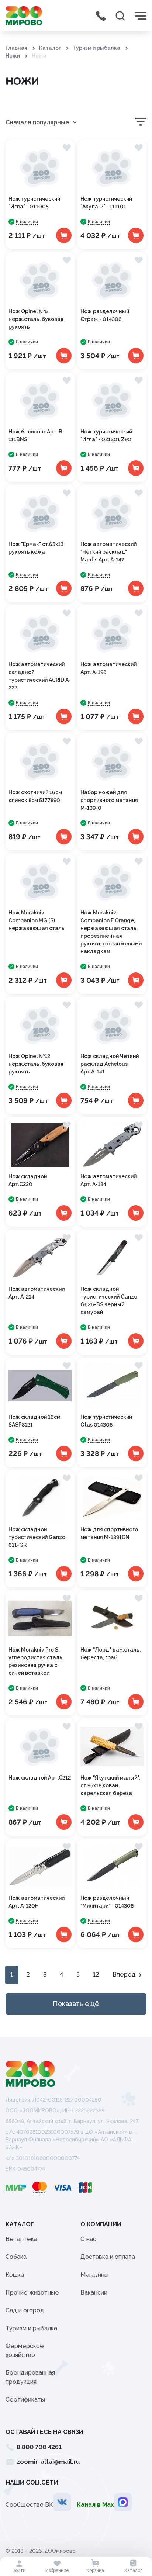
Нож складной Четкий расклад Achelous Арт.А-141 (110, 1064)
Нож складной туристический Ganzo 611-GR (37, 1537)
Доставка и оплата (108, 2257)
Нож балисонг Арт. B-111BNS (37, 435)
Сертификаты (25, 2399)
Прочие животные (32, 2293)
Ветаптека (21, 2239)
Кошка (15, 2275)
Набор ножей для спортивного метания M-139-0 (109, 800)
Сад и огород (25, 2310)
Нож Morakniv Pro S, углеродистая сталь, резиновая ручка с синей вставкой (36, 1661)
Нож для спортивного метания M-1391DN (109, 1533)
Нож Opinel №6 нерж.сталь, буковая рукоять (36, 319)
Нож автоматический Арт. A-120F (37, 1902)
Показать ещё (76, 2004)
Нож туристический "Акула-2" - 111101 (106, 203)
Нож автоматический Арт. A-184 (108, 1180)
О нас (88, 2239)
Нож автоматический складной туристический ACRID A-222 (40, 676)
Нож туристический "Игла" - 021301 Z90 (106, 435)
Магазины (94, 2275)
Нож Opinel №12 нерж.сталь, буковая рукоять (36, 1064)
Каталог (50, 48)
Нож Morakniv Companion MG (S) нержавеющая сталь (37, 920)
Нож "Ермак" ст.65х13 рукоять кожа (36, 548)
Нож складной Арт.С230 (28, 1180)
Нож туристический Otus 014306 (106, 1421)
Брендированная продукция (30, 2377)
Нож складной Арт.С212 (40, 1778)
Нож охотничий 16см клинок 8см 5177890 (35, 796)
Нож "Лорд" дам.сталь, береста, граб (110, 1654)
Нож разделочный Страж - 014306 (105, 315)
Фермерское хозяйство (25, 2350)
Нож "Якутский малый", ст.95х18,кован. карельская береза (110, 1785)
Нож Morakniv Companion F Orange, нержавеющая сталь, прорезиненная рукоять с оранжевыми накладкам (111, 932)
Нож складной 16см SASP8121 (34, 1421)
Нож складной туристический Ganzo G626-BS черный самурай (109, 1301)
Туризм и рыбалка (96, 48)
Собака (16, 2257)
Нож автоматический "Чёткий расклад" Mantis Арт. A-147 (108, 552)
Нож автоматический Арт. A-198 (108, 668)
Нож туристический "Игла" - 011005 (34, 203)
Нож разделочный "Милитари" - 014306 (107, 1902)
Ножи (13, 56)
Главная (16, 48)
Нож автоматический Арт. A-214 (37, 1293)
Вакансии (94, 2293)
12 (96, 1975)
